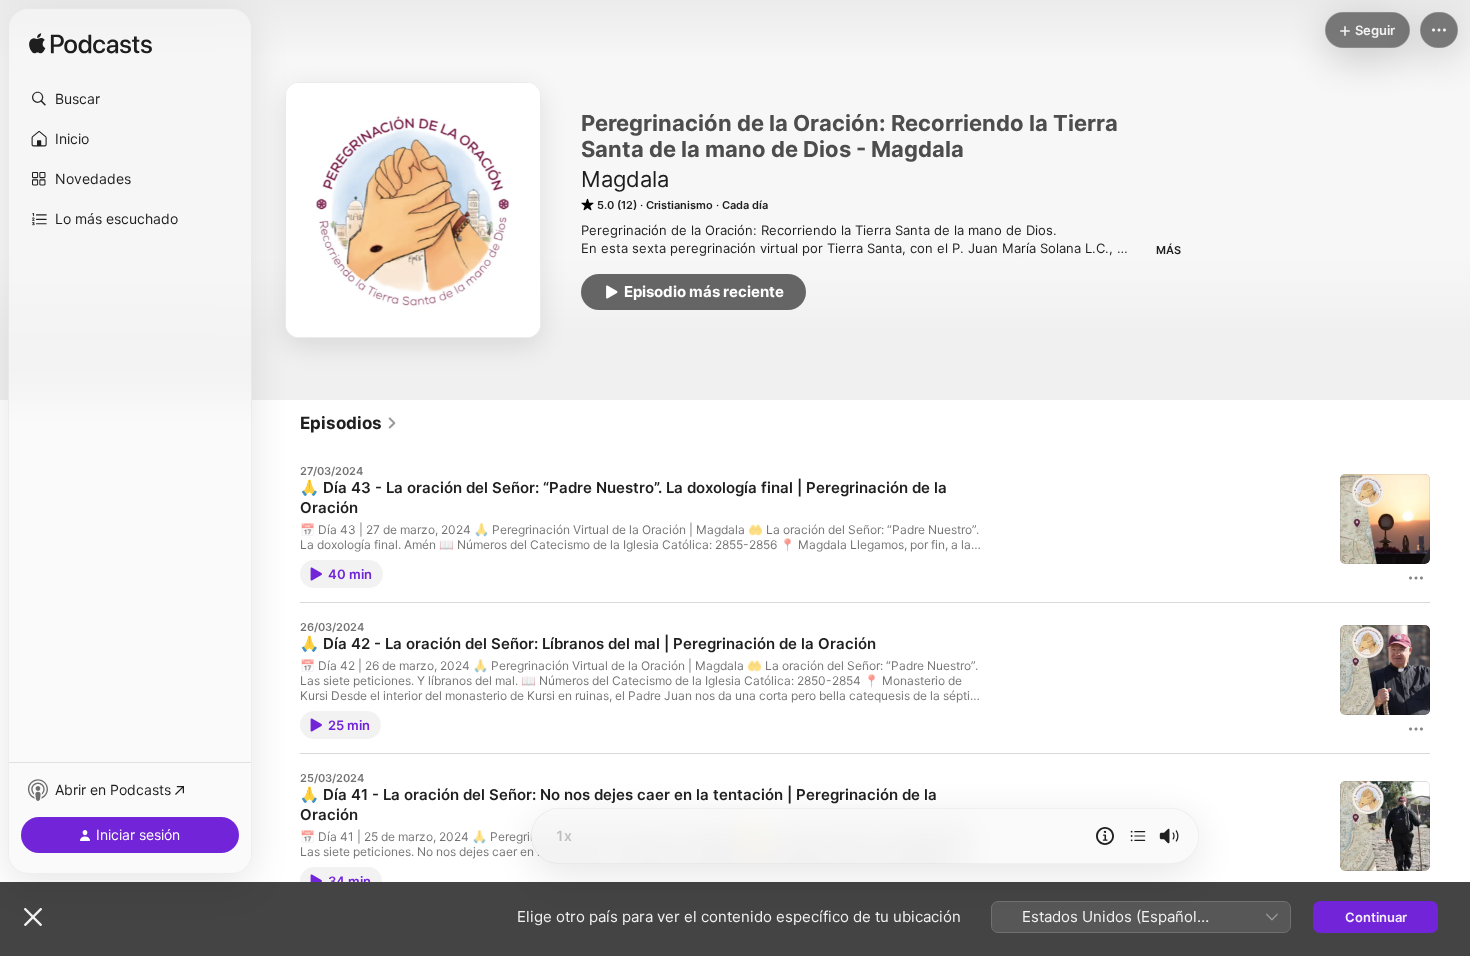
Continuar (1376, 917)
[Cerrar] (33, 917)
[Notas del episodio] (1105, 836)
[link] (349, 423)
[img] (90, 45)
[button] (130, 99)
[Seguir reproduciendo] (1138, 836)
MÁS (1168, 250)
